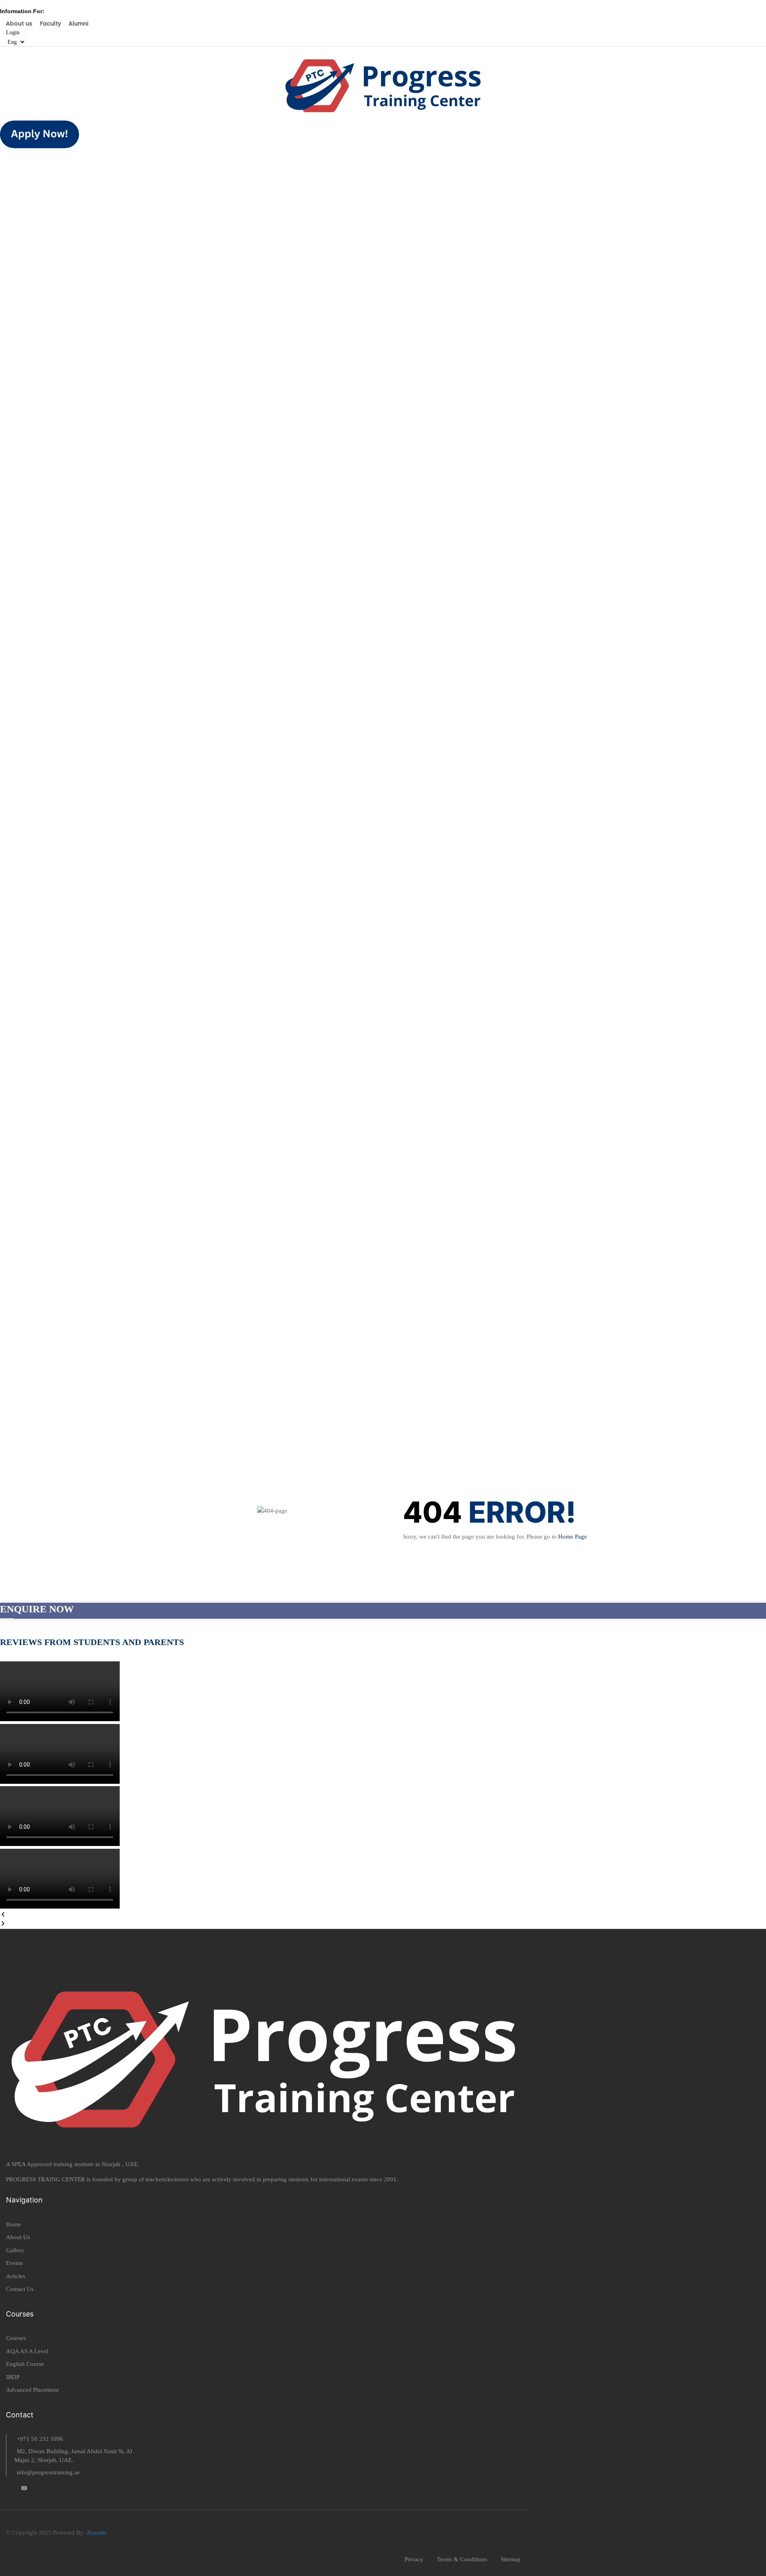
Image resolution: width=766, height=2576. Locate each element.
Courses (16, 2338)
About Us (18, 2237)
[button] (383, 1916)
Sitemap (511, 2559)
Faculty (50, 24)
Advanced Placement (32, 2390)
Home (14, 2224)
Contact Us (20, 2289)
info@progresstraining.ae (48, 2472)
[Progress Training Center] (383, 83)
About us (19, 24)
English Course (25, 2364)
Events (14, 2263)
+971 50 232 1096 (40, 2439)
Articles (16, 2276)
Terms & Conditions (462, 2559)
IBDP (13, 2377)
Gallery (15, 2250)
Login (13, 32)
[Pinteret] (24, 2489)
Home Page (573, 1537)
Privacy (414, 2559)
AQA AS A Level (27, 2351)
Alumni (78, 24)
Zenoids (97, 2533)
